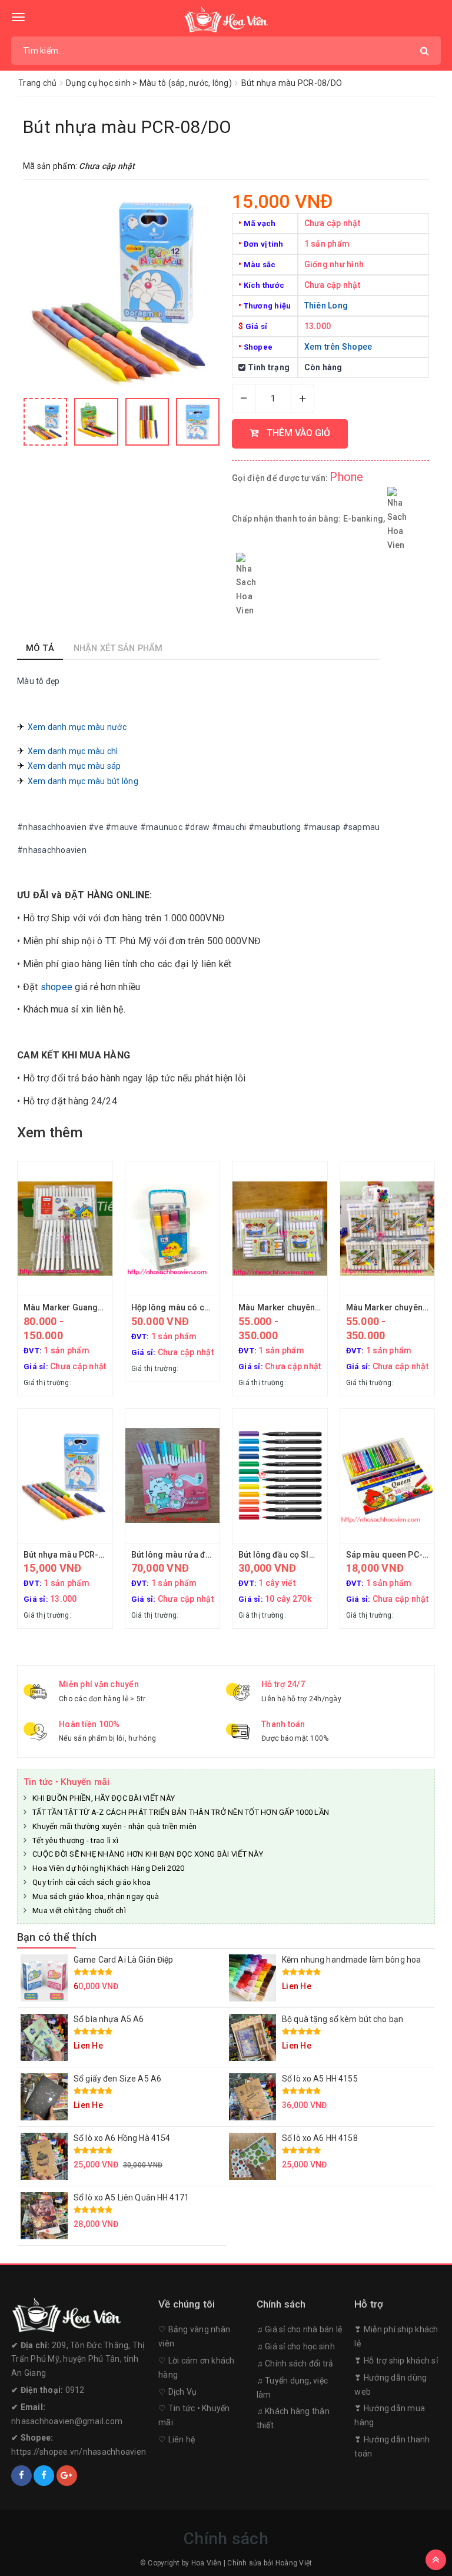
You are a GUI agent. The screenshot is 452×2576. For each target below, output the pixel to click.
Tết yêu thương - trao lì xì (75, 1840)
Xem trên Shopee (338, 347)
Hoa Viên (207, 2563)
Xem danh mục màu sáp (74, 766)
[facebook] (21, 2476)
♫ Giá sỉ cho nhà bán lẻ (300, 2329)
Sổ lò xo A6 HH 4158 (320, 2138)
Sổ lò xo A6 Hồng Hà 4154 (122, 2138)
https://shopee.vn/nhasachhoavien (79, 2452)
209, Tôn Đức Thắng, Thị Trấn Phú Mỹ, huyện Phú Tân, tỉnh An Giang (78, 2359)
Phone (346, 477)
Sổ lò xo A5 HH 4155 (320, 2079)
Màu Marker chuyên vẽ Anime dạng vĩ (311, 1307)
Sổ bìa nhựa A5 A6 (109, 2019)
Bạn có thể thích (57, 1937)
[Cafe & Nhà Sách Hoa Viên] (226, 19)
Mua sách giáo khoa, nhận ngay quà (96, 1896)
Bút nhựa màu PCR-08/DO (73, 1555)
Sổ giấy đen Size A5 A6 (117, 2079)
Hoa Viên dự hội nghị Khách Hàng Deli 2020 (108, 1868)
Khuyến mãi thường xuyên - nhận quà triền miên (114, 1826)
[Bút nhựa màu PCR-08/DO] (45, 422)
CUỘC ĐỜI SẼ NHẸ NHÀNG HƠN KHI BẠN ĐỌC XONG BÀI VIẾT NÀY (148, 1854)
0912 (75, 2390)
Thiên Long (326, 306)
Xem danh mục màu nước (77, 727)
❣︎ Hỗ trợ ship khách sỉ (396, 2361)
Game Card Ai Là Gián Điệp (124, 1960)
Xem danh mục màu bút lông (83, 781)
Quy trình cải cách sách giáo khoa (92, 1882)
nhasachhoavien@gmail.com (67, 2421)
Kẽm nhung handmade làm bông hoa (351, 1960)
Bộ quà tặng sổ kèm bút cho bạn (343, 2019)
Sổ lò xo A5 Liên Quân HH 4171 (131, 2197)
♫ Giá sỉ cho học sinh (296, 2346)
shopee (57, 987)
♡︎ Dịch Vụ (177, 2392)
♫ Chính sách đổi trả (295, 2363)
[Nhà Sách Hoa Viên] (79, 2315)
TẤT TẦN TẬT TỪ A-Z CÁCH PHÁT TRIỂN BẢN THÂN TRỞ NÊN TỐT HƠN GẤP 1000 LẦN (181, 1812)
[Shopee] (67, 2476)
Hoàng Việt (294, 2563)
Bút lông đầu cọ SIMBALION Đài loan (309, 1555)
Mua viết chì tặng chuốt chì (79, 1911)
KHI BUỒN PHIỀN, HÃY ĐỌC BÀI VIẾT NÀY (104, 1798)
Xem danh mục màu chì (73, 751)
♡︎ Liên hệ (177, 2439)
